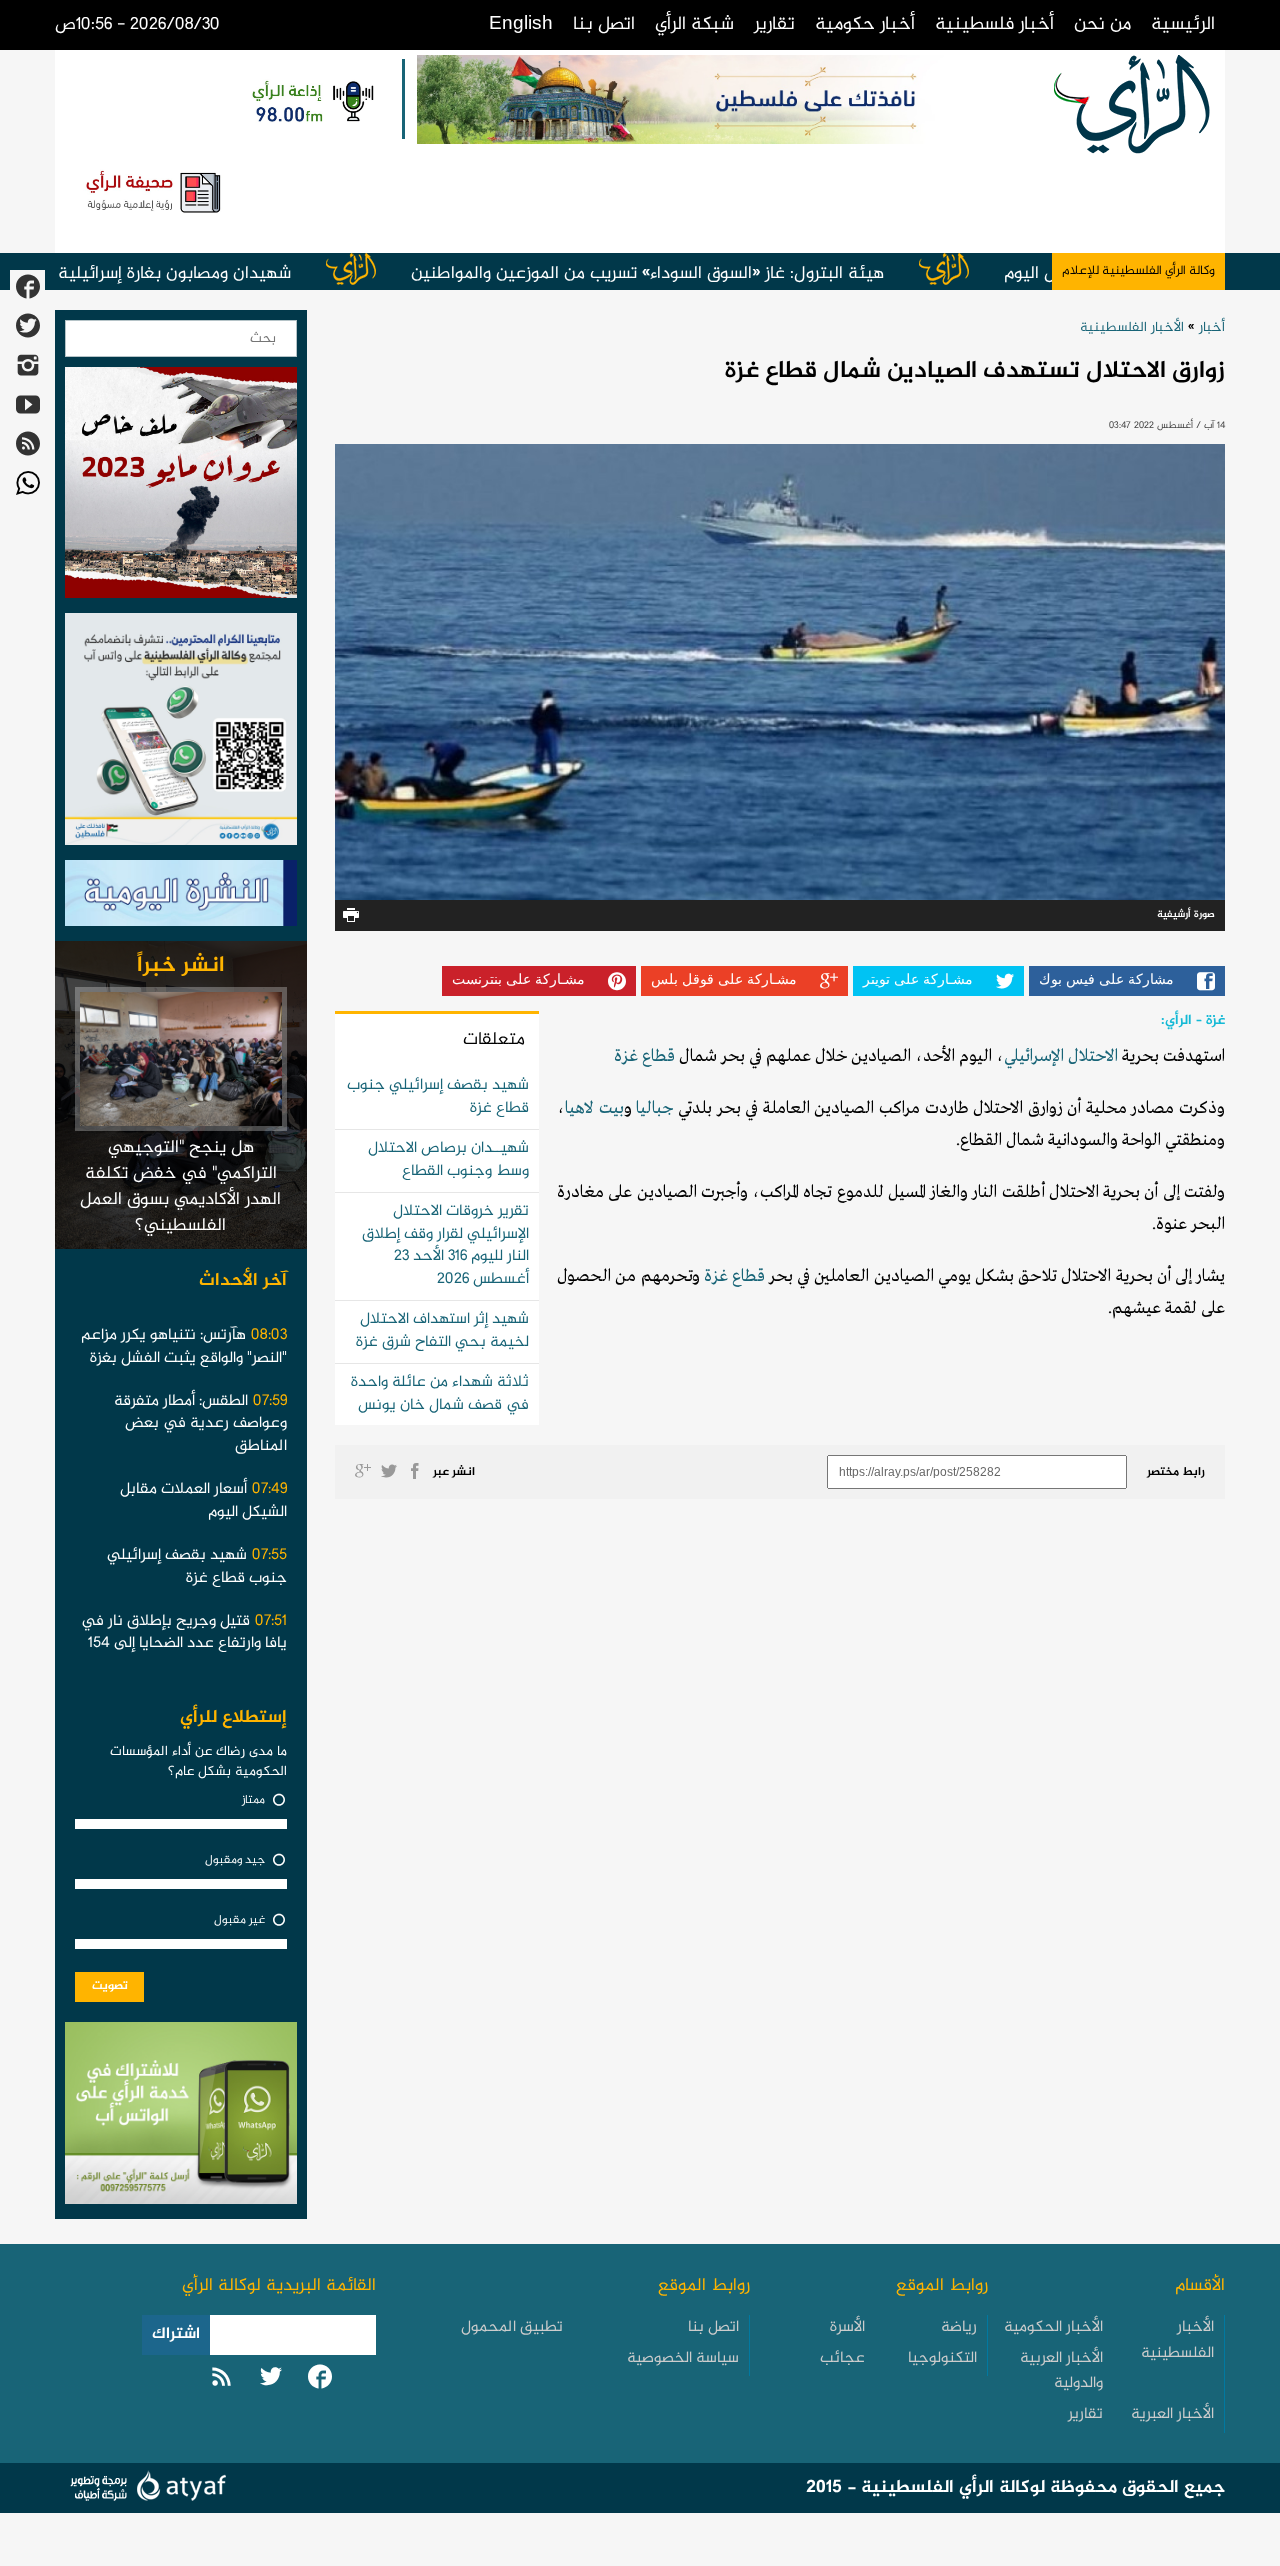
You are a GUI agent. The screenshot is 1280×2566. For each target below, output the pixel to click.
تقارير (774, 24)
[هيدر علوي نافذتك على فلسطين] (715, 99)
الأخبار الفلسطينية (1132, 327)
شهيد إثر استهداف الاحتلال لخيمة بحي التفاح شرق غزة (442, 1331)
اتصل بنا (604, 24)
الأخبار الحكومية (1053, 2327)
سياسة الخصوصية (683, 2358)
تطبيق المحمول (512, 2327)
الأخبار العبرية (1172, 2414)
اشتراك (176, 2334)
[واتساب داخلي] (181, 2119)
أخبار (1212, 327)
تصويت (110, 1986)
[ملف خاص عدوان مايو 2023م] (181, 488)
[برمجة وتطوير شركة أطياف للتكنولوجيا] (145, 2489)
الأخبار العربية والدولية (1061, 2371)
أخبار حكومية (865, 24)
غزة (626, 1056)
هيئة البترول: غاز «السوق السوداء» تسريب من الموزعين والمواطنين (755, 274)
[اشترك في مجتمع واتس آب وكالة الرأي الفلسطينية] (181, 735)
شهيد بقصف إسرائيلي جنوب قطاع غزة (438, 1097)
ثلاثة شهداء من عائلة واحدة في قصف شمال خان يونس (440, 1394)
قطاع (656, 1056)
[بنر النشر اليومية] (181, 898)
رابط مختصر (1176, 1472)
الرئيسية (1183, 24)
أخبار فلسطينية (994, 24)
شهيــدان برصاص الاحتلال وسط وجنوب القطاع (448, 1160)
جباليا (655, 1108)
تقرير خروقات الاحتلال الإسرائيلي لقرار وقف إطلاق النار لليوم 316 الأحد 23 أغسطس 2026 (445, 1246)
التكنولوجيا (942, 2358)
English (521, 24)
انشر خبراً (181, 966)
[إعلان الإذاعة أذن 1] (311, 99)
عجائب (842, 2358)
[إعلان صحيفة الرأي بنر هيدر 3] (155, 191)
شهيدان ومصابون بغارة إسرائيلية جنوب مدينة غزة (219, 274)
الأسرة (847, 2327)
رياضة (959, 2327)
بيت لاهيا (594, 1108)
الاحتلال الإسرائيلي (1061, 1056)
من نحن (1102, 24)
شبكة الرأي (694, 24)
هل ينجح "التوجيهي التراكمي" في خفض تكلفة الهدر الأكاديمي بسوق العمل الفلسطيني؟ (180, 1186)
